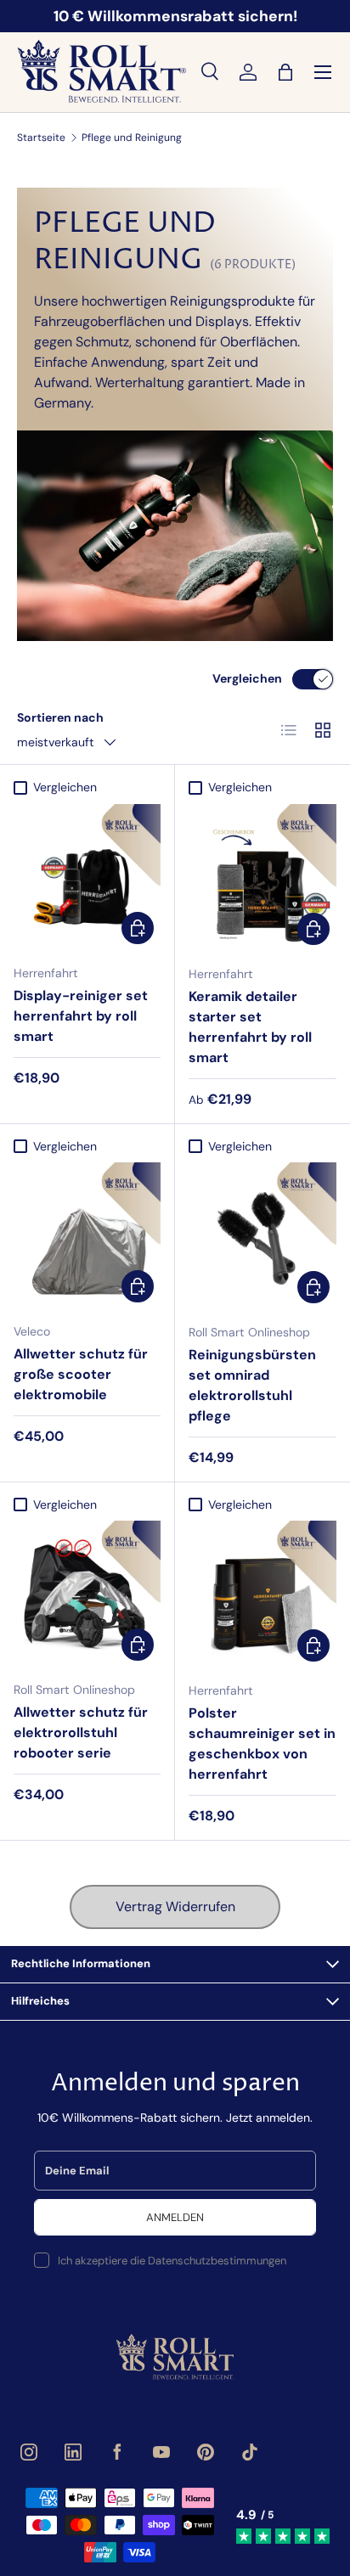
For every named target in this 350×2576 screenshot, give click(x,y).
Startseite (41, 138)
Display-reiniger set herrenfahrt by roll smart (81, 1016)
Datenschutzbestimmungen (217, 2261)
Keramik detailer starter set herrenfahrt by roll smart (250, 1027)
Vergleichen (247, 678)
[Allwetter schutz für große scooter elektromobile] (87, 1236)
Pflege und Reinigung (132, 138)
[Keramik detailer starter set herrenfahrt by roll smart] (262, 878)
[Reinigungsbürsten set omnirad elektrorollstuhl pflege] (262, 1236)
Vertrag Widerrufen (175, 1907)
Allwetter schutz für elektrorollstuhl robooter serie (81, 1732)
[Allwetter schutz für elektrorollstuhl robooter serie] (87, 1594)
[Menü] (323, 72)
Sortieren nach (60, 717)
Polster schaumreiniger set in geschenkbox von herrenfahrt (262, 1744)
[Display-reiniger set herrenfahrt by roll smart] (87, 877)
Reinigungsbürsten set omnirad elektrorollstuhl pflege (252, 1385)
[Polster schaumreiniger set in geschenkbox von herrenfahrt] (262, 1595)
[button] (285, 72)
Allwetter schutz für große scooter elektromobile (81, 1374)
